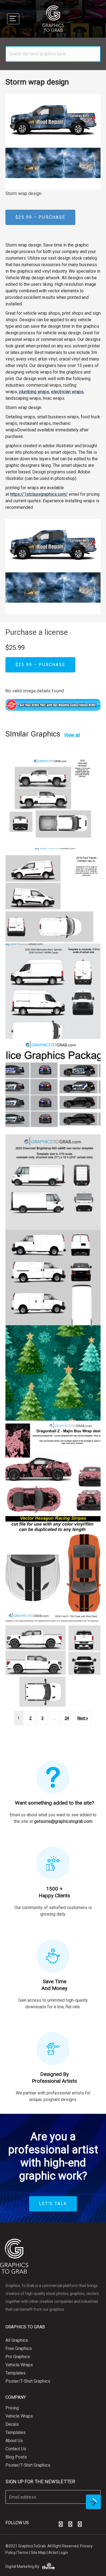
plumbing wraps (34, 392)
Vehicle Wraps (19, 2365)
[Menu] (13, 19)
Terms (23, 2553)
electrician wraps (67, 392)
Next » (83, 1718)
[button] (61, 2524)
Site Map (38, 2553)
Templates (15, 2373)
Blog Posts (16, 2457)
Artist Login (58, 2553)
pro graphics (18, 2357)
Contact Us (16, 2449)
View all (72, 735)
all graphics (17, 2340)
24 (67, 1718)
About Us (14, 2441)
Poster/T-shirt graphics (28, 2381)
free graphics (19, 2348)
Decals (12, 2424)
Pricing (12, 2408)
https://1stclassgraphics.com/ (39, 494)
